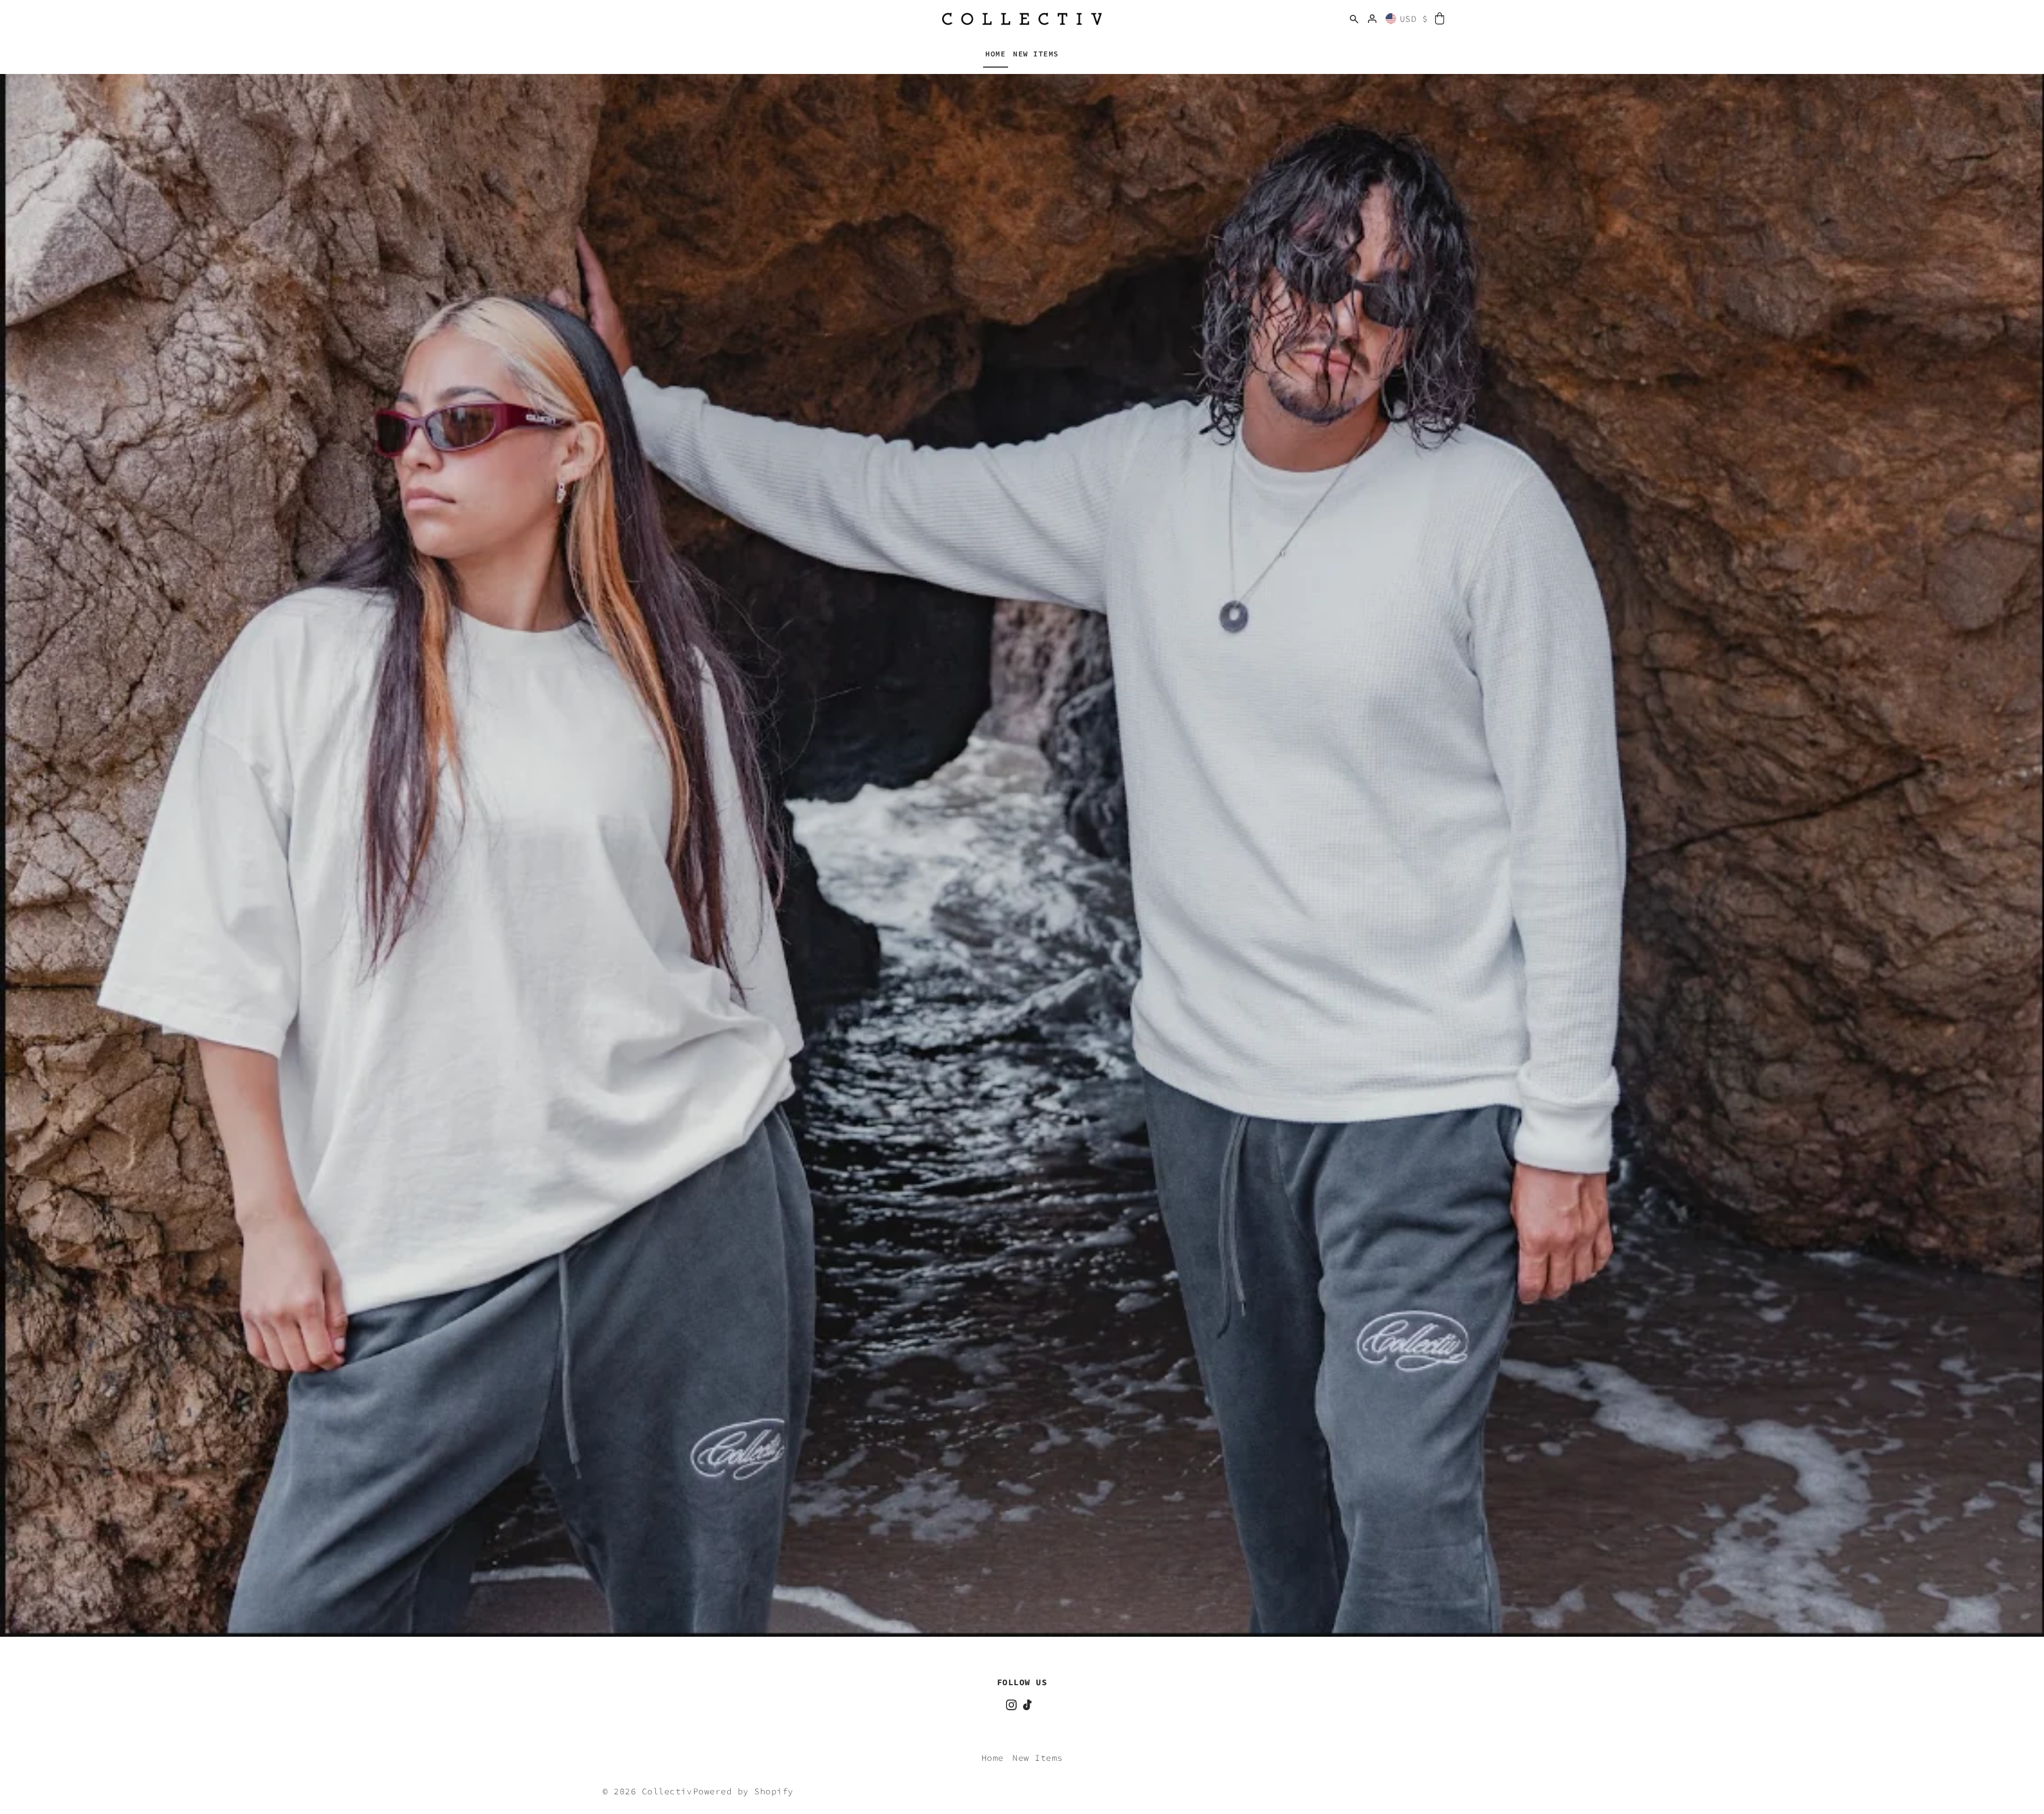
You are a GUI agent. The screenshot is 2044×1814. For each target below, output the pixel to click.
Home (993, 1758)
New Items (1038, 1758)
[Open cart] (1440, 19)
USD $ (1414, 19)
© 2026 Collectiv (647, 1791)
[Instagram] (1011, 1703)
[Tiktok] (1027, 1703)
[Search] (1354, 19)
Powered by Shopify (743, 1791)
